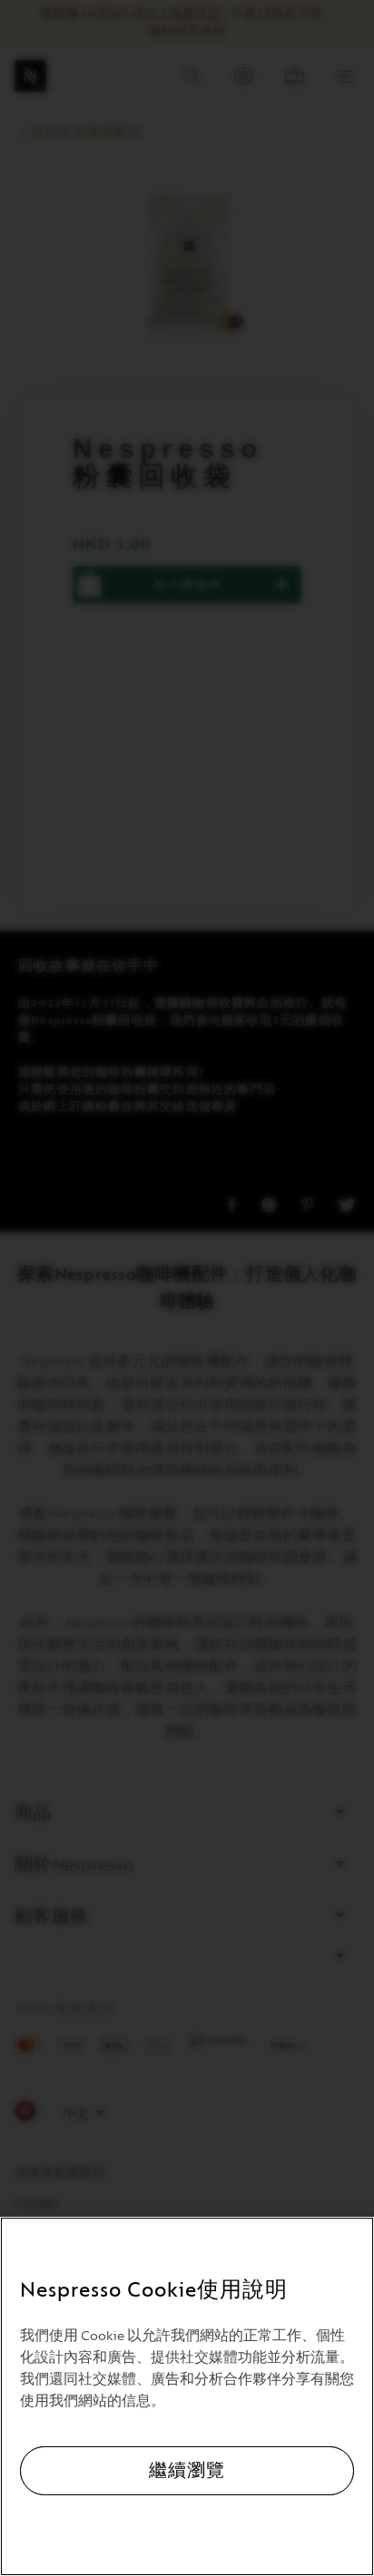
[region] (187, 2396)
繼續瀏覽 (187, 2471)
